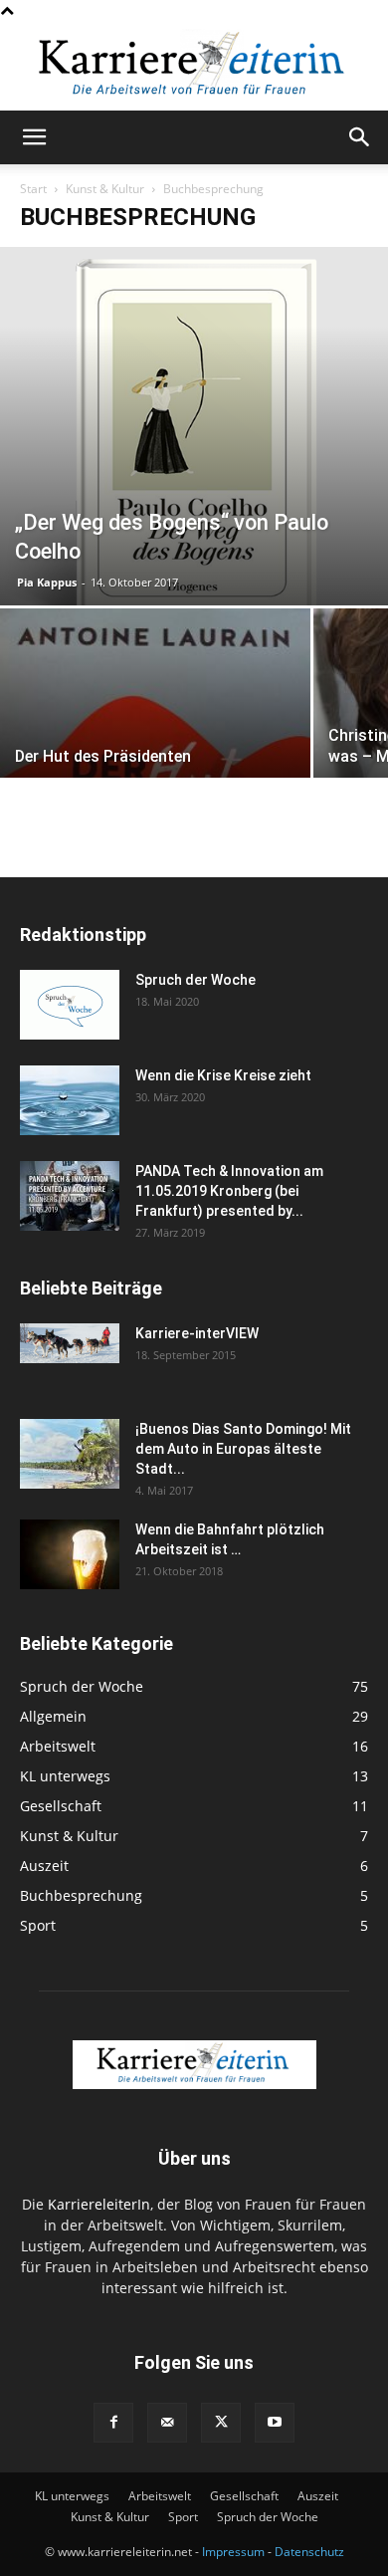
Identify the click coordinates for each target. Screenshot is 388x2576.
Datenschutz (309, 2552)
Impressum (233, 2552)
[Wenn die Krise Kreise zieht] (70, 1100)
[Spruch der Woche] (70, 1005)
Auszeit (318, 2496)
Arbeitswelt (160, 2496)
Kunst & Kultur (105, 189)
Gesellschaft (244, 2496)
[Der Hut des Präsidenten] (155, 724)
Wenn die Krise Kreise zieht (223, 1075)
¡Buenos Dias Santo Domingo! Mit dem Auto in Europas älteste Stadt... (243, 1449)
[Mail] (167, 2423)
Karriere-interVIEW (197, 1333)
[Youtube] (275, 2423)
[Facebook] (113, 2423)
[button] (34, 137)
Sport (183, 2517)
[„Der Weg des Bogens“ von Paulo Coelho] (194, 426)
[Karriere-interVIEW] (70, 1343)
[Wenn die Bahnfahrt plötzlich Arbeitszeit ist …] (70, 1554)
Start (33, 189)
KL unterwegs (72, 2496)
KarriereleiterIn (99, 2204)
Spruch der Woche (195, 980)
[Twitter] (221, 2423)
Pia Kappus (47, 582)
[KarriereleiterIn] (194, 67)
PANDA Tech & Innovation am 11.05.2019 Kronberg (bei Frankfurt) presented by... (229, 1191)
